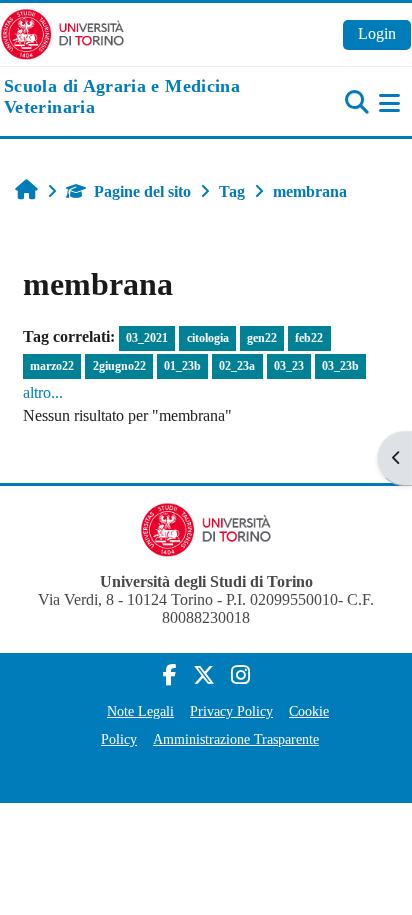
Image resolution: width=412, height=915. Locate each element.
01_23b (182, 366)
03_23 (289, 366)
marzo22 (52, 366)
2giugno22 (119, 366)
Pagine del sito (142, 191)
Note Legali (140, 711)
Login (377, 33)
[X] (204, 675)
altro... (43, 392)
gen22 (262, 338)
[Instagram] (240, 675)
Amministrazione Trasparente (236, 739)
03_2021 (147, 338)
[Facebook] (170, 675)
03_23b (340, 366)
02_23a (237, 366)
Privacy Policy (231, 711)
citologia (208, 338)
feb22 (309, 338)
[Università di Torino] (62, 32)
